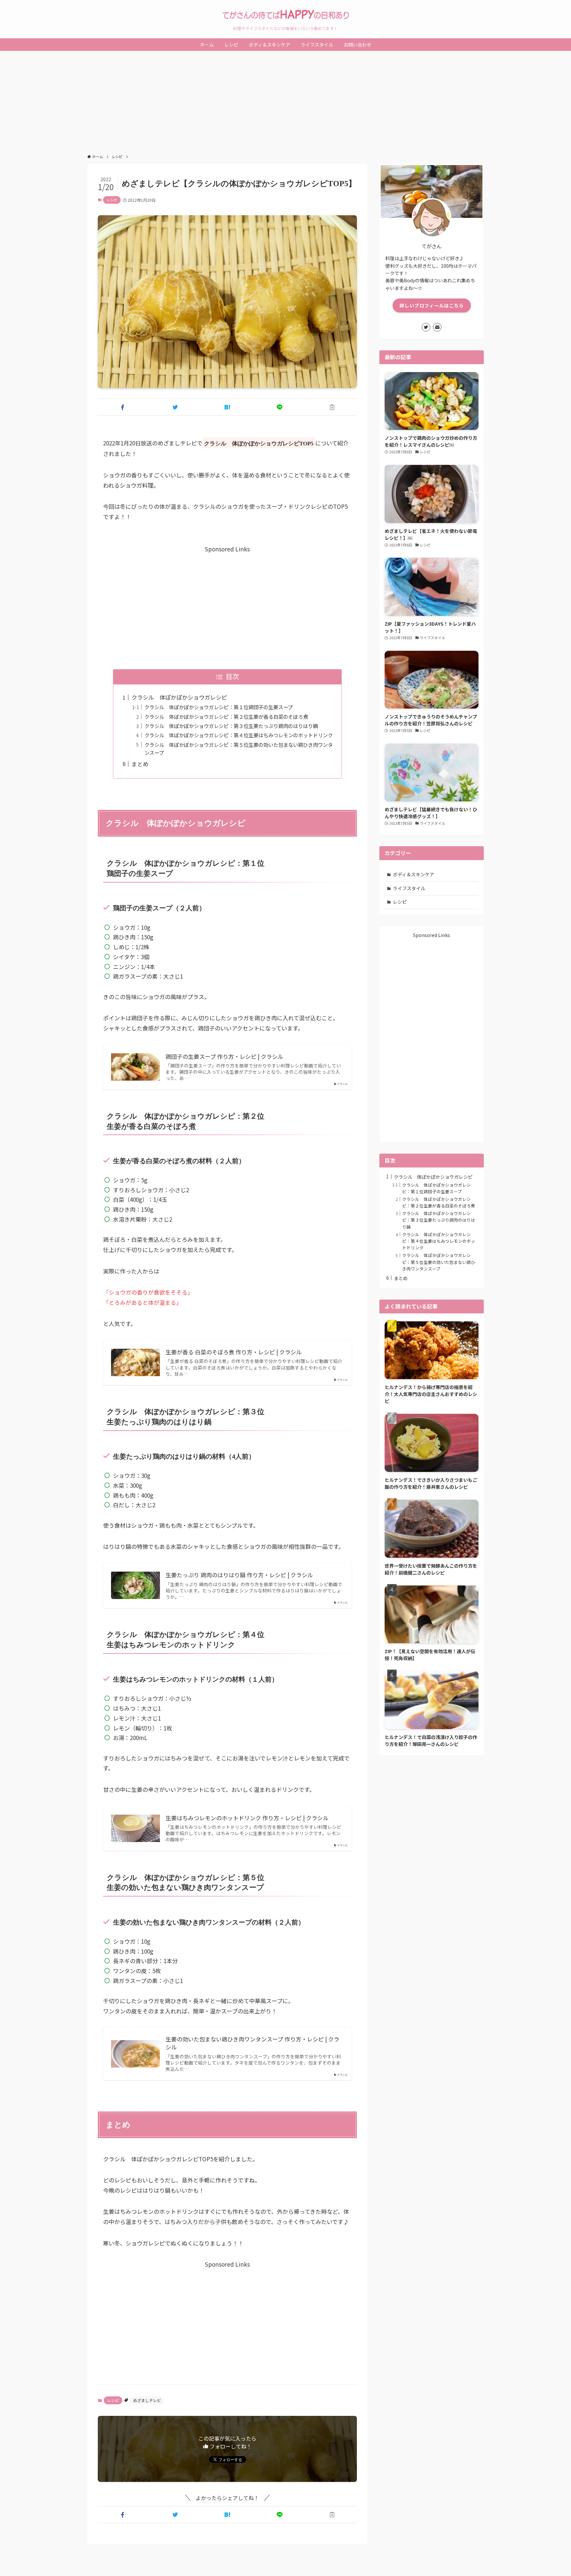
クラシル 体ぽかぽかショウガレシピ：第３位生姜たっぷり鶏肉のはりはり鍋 (231, 726)
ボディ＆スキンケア (414, 874)
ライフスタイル (409, 888)
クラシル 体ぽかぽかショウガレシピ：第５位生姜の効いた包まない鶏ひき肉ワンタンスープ (439, 1262)
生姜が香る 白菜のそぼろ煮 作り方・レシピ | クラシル (234, 1352)
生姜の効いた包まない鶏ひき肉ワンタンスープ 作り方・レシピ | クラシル (252, 2043)
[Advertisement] (285, 100)
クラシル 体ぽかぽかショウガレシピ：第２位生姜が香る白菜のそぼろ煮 (226, 716)
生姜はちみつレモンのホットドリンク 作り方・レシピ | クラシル (247, 1818)
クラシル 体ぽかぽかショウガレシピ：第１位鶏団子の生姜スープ (219, 707)
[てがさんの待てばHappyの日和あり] (285, 15)
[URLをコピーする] (332, 407)
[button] (123, 407)
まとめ (140, 764)
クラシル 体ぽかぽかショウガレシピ (179, 697)
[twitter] (426, 327)
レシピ (112, 200)
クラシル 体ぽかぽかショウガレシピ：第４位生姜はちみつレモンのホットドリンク (239, 735)
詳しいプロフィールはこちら (432, 305)
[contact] (437, 327)
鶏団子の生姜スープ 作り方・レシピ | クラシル (224, 1057)
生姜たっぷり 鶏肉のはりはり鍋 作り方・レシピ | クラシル (239, 1575)
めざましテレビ (147, 2400)
